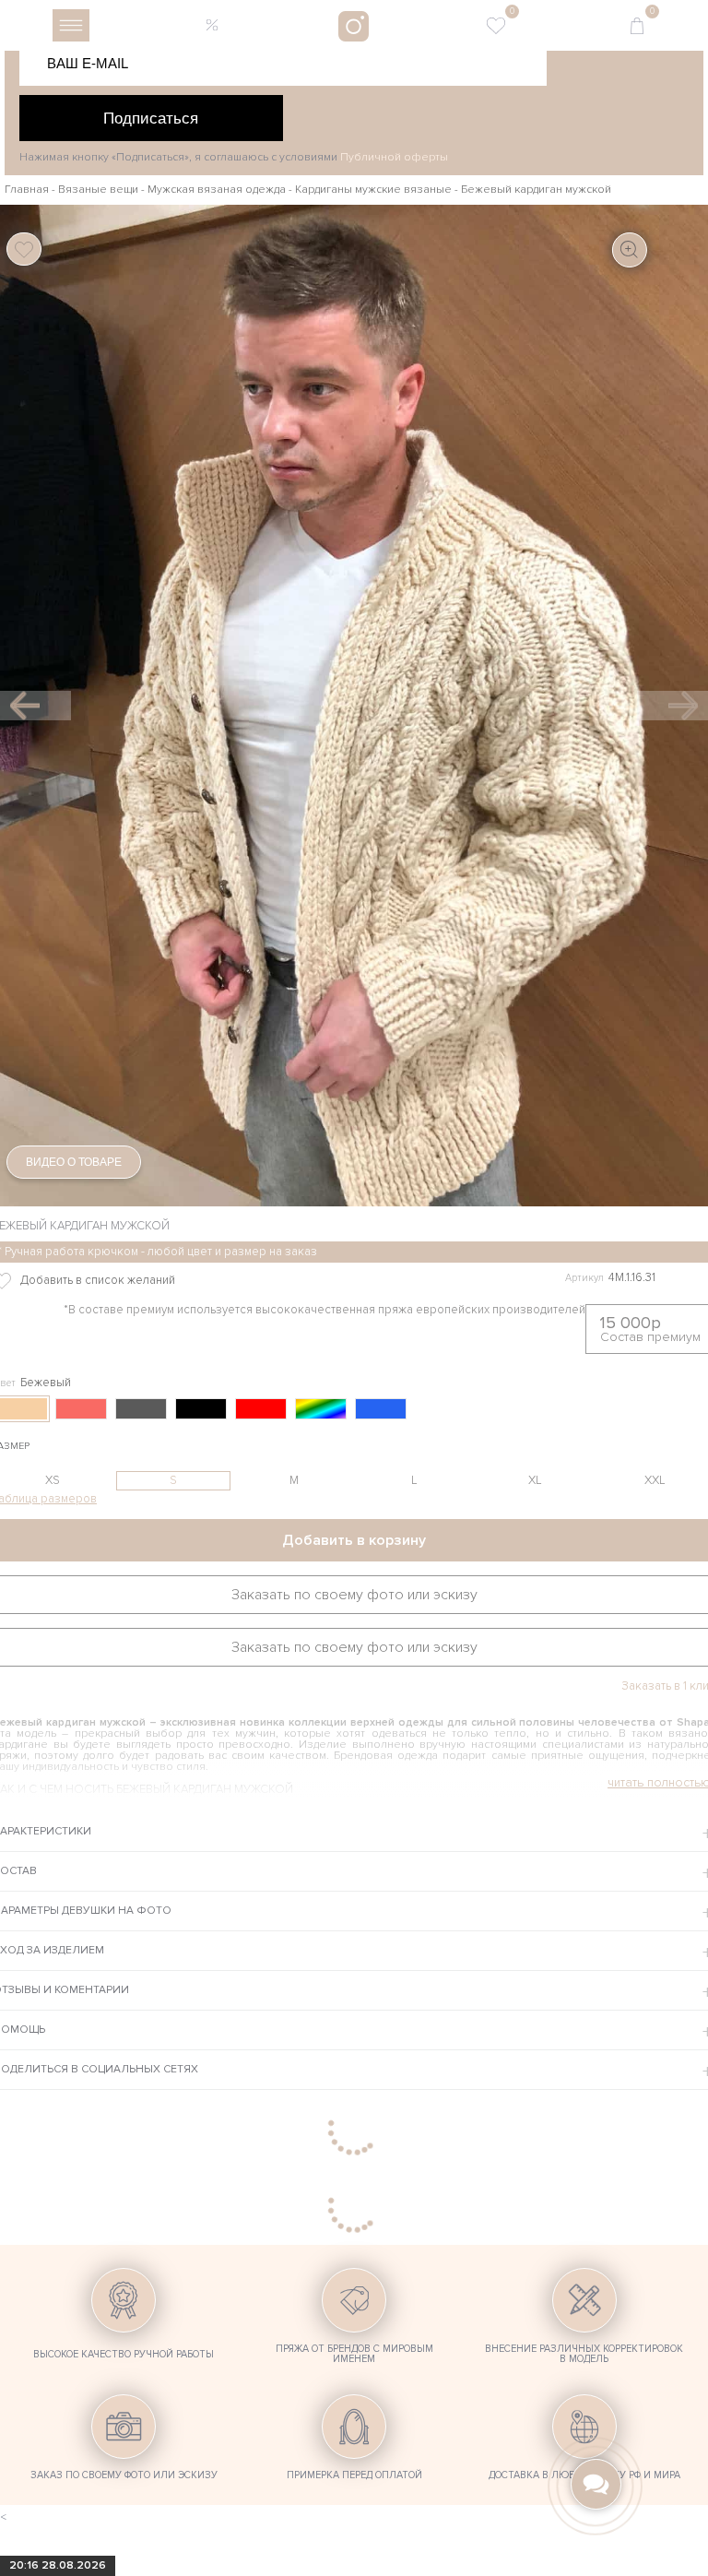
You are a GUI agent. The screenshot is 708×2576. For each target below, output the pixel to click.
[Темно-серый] (141, 1409)
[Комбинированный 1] (321, 1409)
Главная (27, 190)
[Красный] (261, 1409)
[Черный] (201, 1409)
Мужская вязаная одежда (217, 190)
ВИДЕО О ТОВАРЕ (74, 1162)
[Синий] (381, 1409)
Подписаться (151, 118)
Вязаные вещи (98, 190)
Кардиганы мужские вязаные (373, 190)
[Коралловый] (81, 1409)
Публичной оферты (394, 157)
